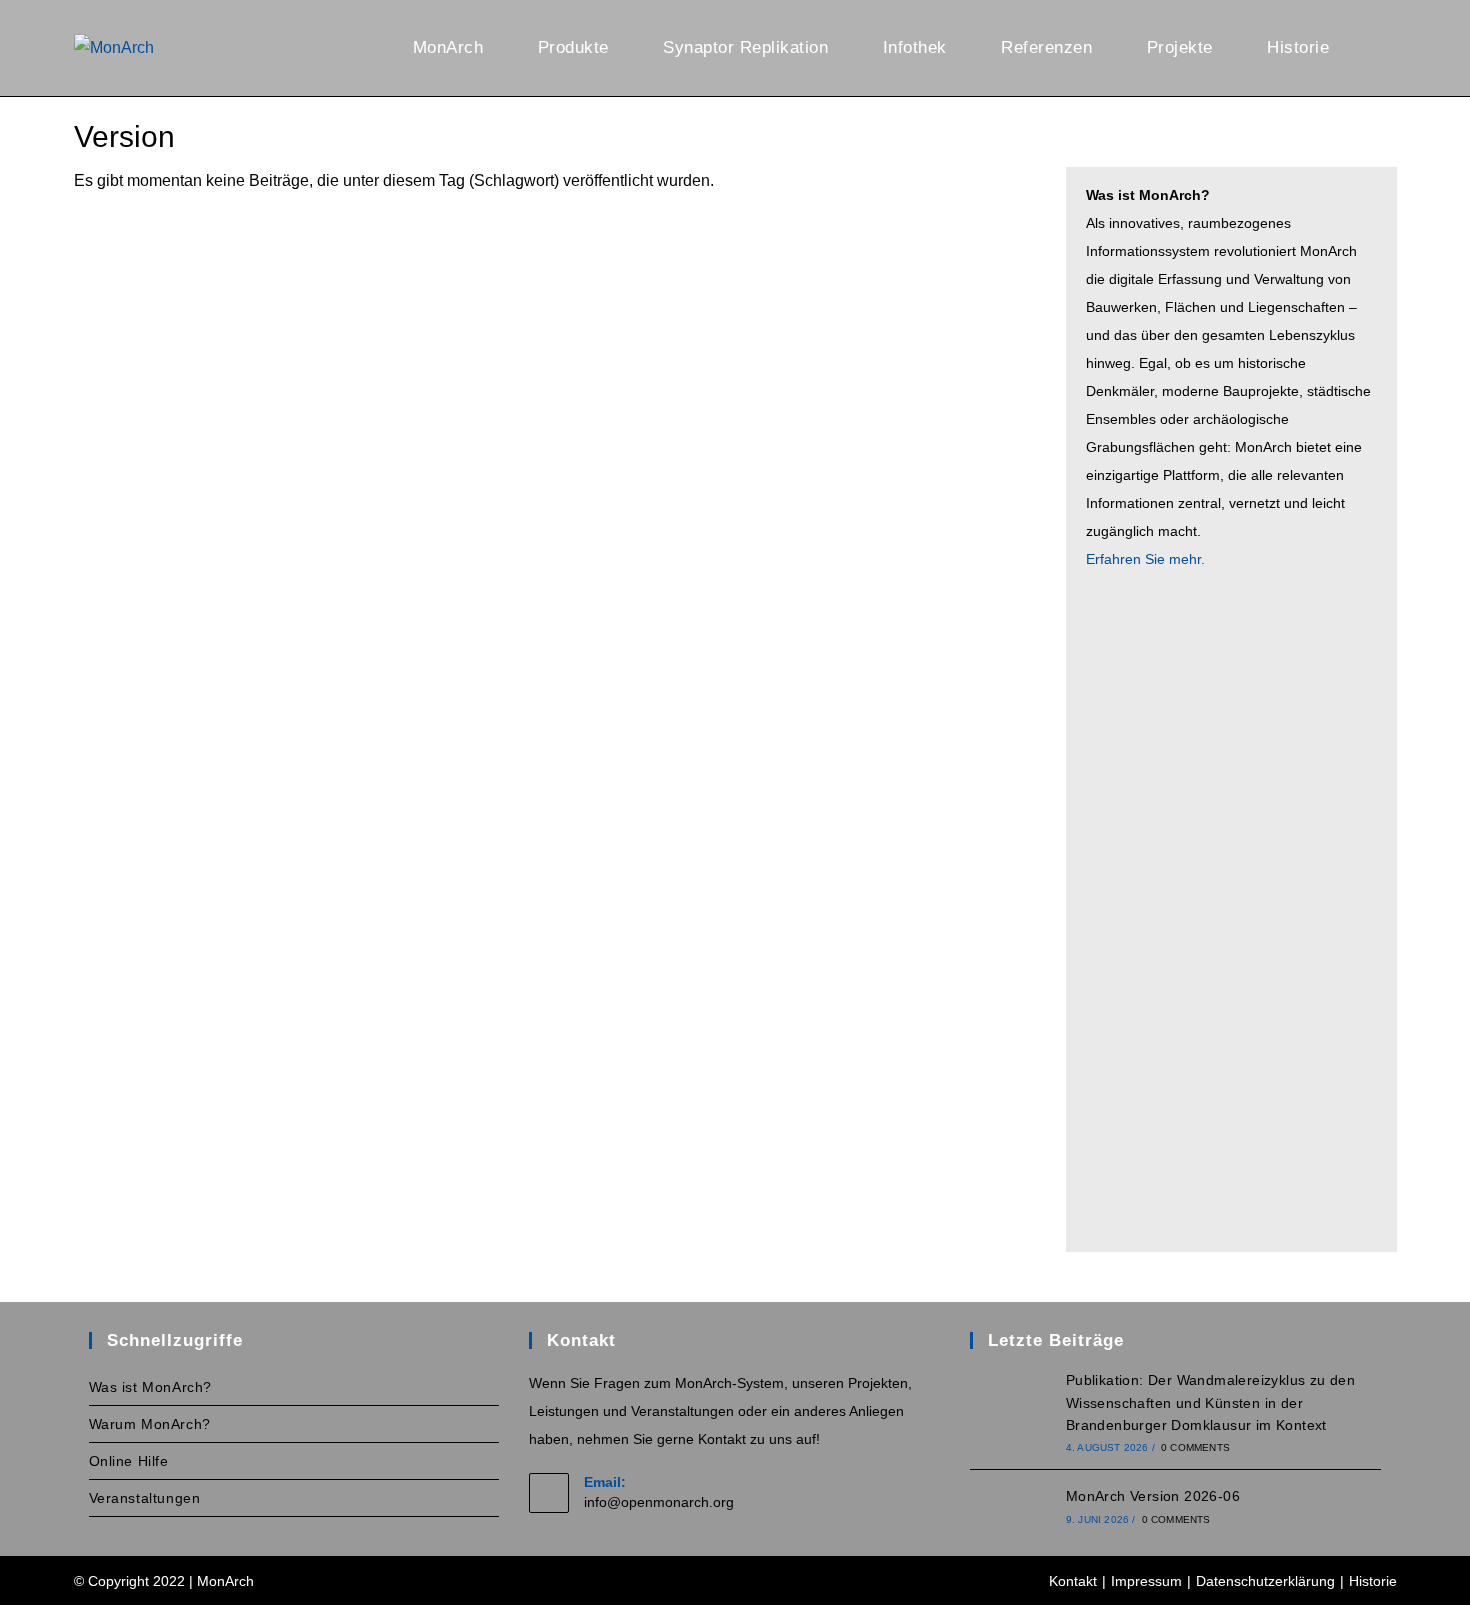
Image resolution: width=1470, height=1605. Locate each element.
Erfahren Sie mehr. (1145, 559)
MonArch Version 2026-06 (1153, 1496)
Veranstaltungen (145, 1498)
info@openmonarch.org (659, 1502)
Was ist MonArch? (151, 1387)
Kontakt (1073, 1581)
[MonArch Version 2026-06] (1009, 1505)
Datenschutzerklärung (1265, 1581)
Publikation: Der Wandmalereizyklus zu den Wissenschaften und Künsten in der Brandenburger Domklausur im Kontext (1210, 1402)
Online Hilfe (129, 1461)
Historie (1373, 1581)
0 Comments (1195, 1447)
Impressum (1146, 1581)
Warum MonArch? (150, 1424)
